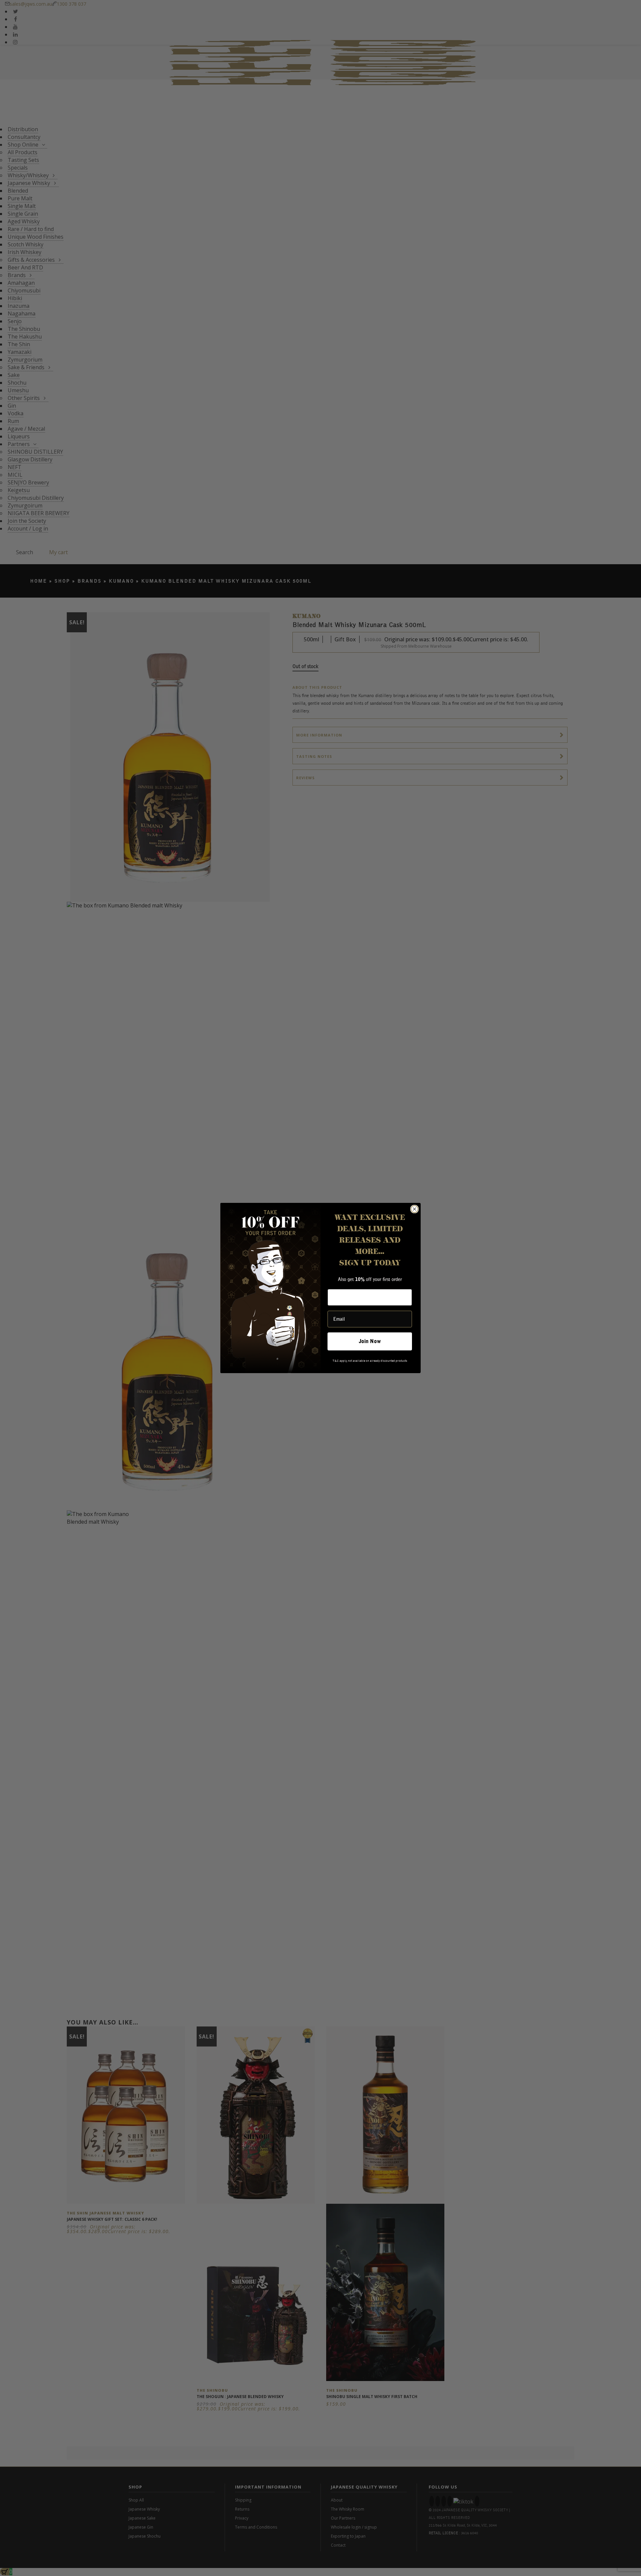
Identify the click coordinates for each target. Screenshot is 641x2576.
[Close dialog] (414, 1209)
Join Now (370, 1341)
